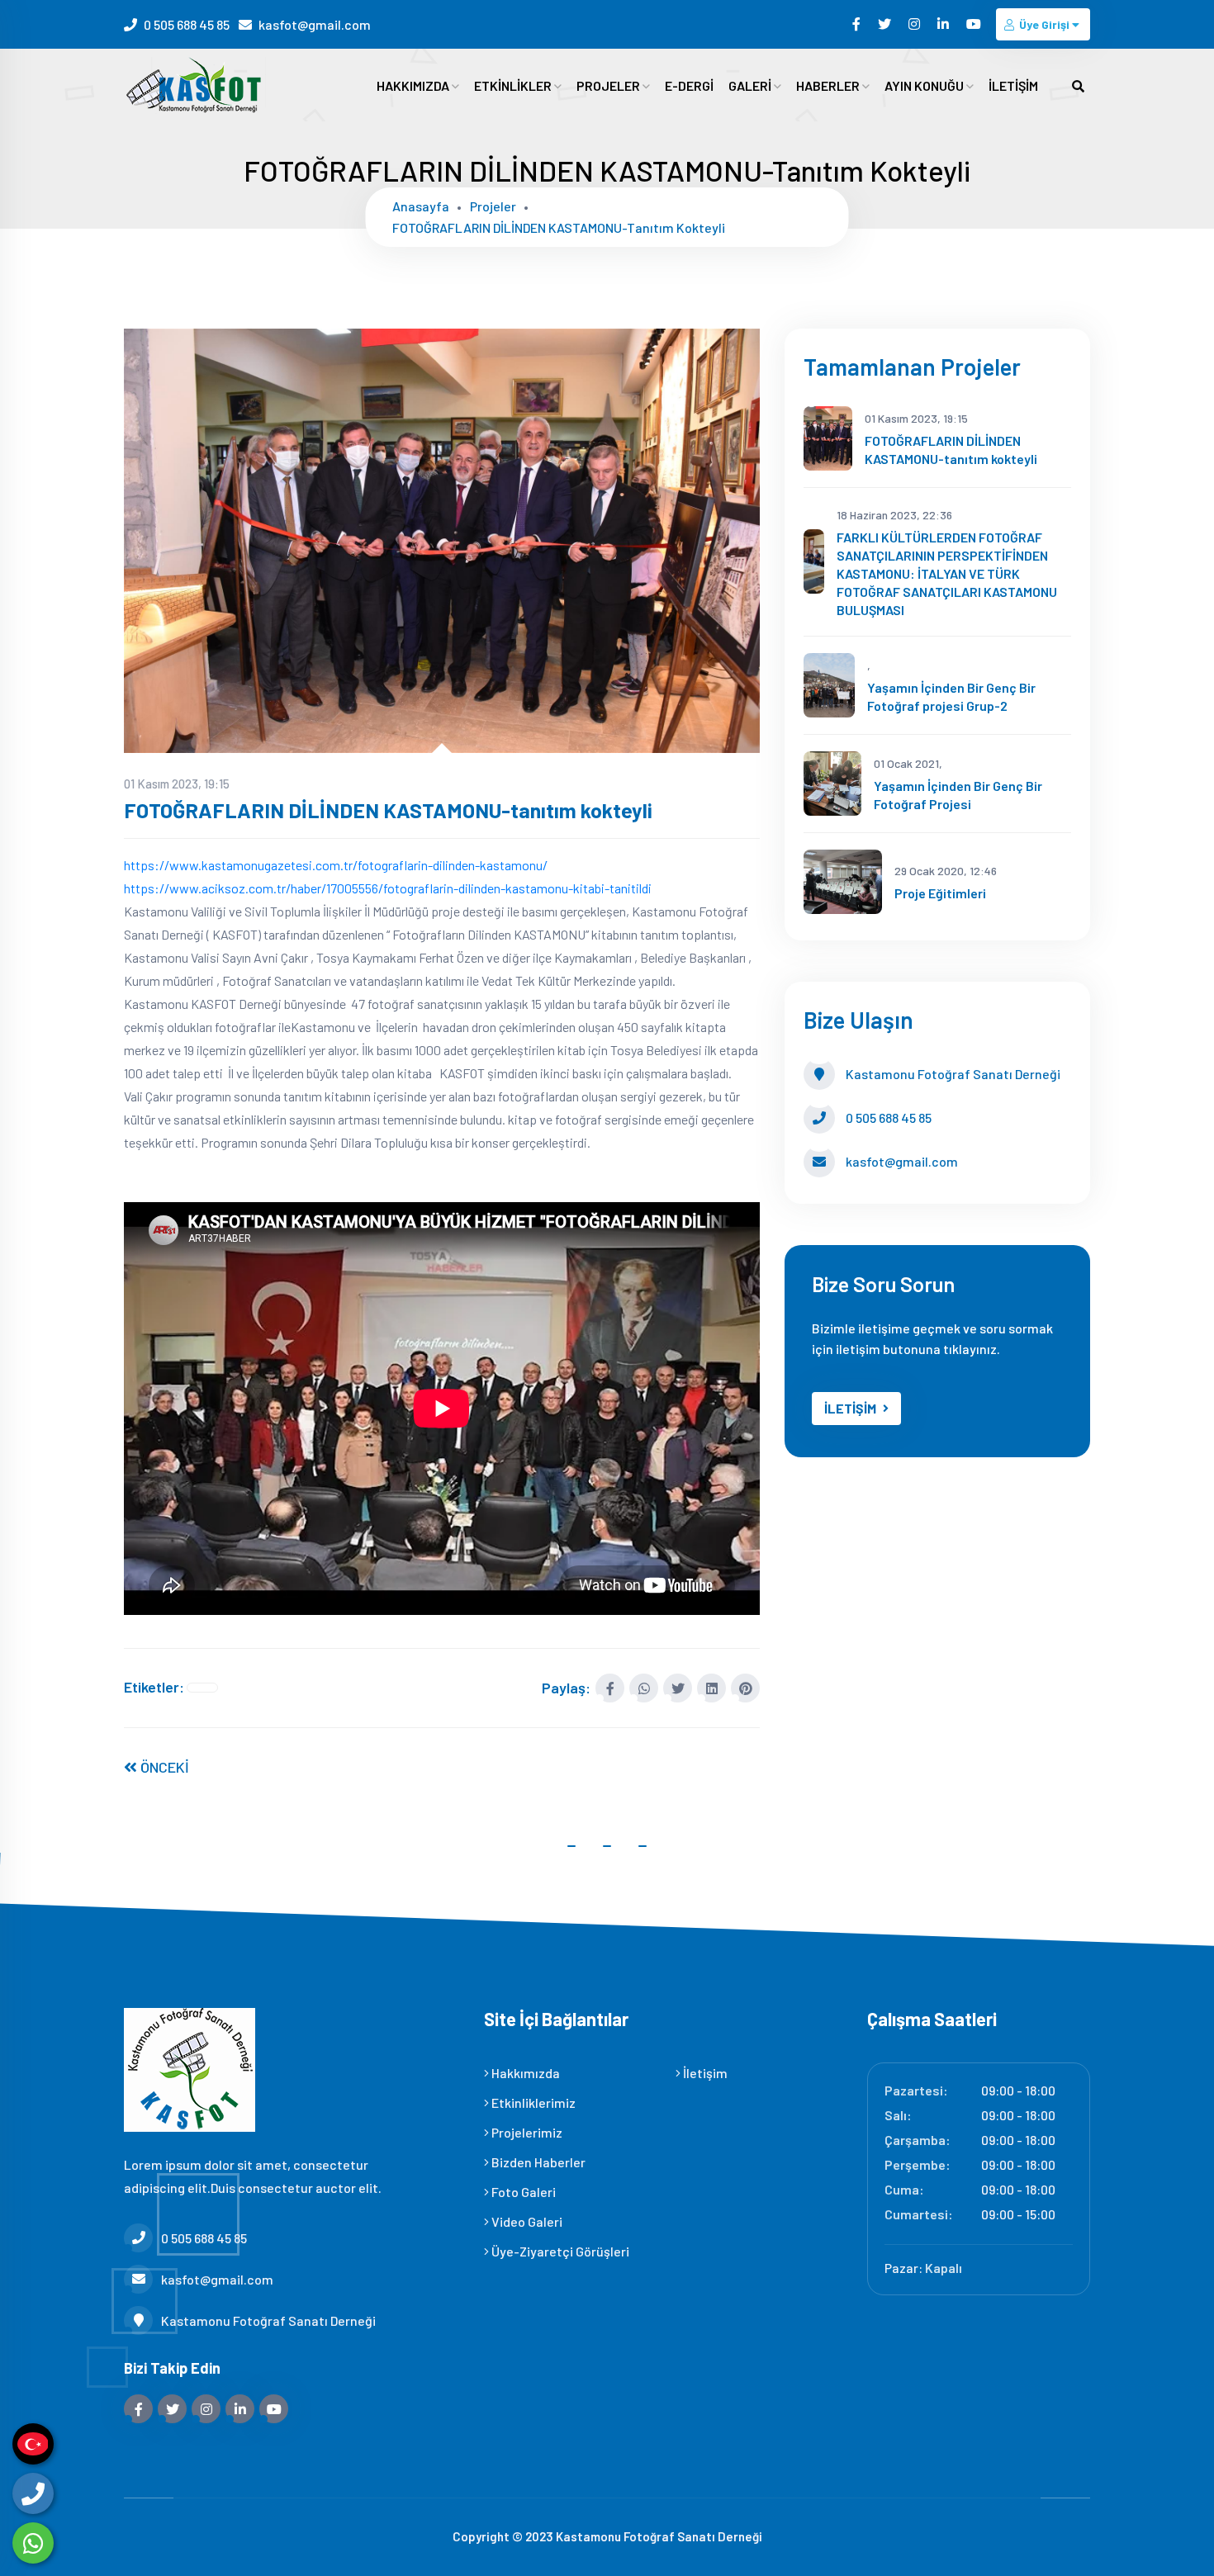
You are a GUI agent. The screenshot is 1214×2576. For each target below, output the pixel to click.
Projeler (493, 206)
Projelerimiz (526, 2132)
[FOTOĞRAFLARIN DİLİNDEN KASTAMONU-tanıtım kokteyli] (442, 539)
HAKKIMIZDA (414, 85)
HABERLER (829, 85)
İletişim (704, 2073)
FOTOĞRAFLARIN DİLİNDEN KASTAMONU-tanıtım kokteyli (559, 227)
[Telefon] (33, 2493)
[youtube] (975, 24)
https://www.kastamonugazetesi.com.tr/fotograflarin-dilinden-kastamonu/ (336, 865)
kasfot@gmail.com (315, 24)
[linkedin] (944, 24)
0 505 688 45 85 (187, 24)
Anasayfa (421, 206)
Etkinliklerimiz (532, 2102)
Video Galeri (526, 2221)
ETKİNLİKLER (514, 85)
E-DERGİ (689, 85)
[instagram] (915, 24)
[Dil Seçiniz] (33, 2444)
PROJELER (609, 85)
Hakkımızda (524, 2073)
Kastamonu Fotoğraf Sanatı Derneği (268, 2320)
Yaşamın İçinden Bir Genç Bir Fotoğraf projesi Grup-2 (951, 696)
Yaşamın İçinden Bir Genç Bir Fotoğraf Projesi (958, 795)
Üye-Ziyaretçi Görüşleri (559, 2251)
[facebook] (858, 24)
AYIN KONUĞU (925, 85)
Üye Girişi (1044, 24)
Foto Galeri (522, 2192)
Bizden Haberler (537, 2162)
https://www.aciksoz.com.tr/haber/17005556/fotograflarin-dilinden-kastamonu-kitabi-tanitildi (388, 888)
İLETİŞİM (1013, 85)
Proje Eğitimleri (940, 893)
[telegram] (886, 24)
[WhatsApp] (33, 2543)
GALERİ (751, 85)
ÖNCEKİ (163, 1767)
